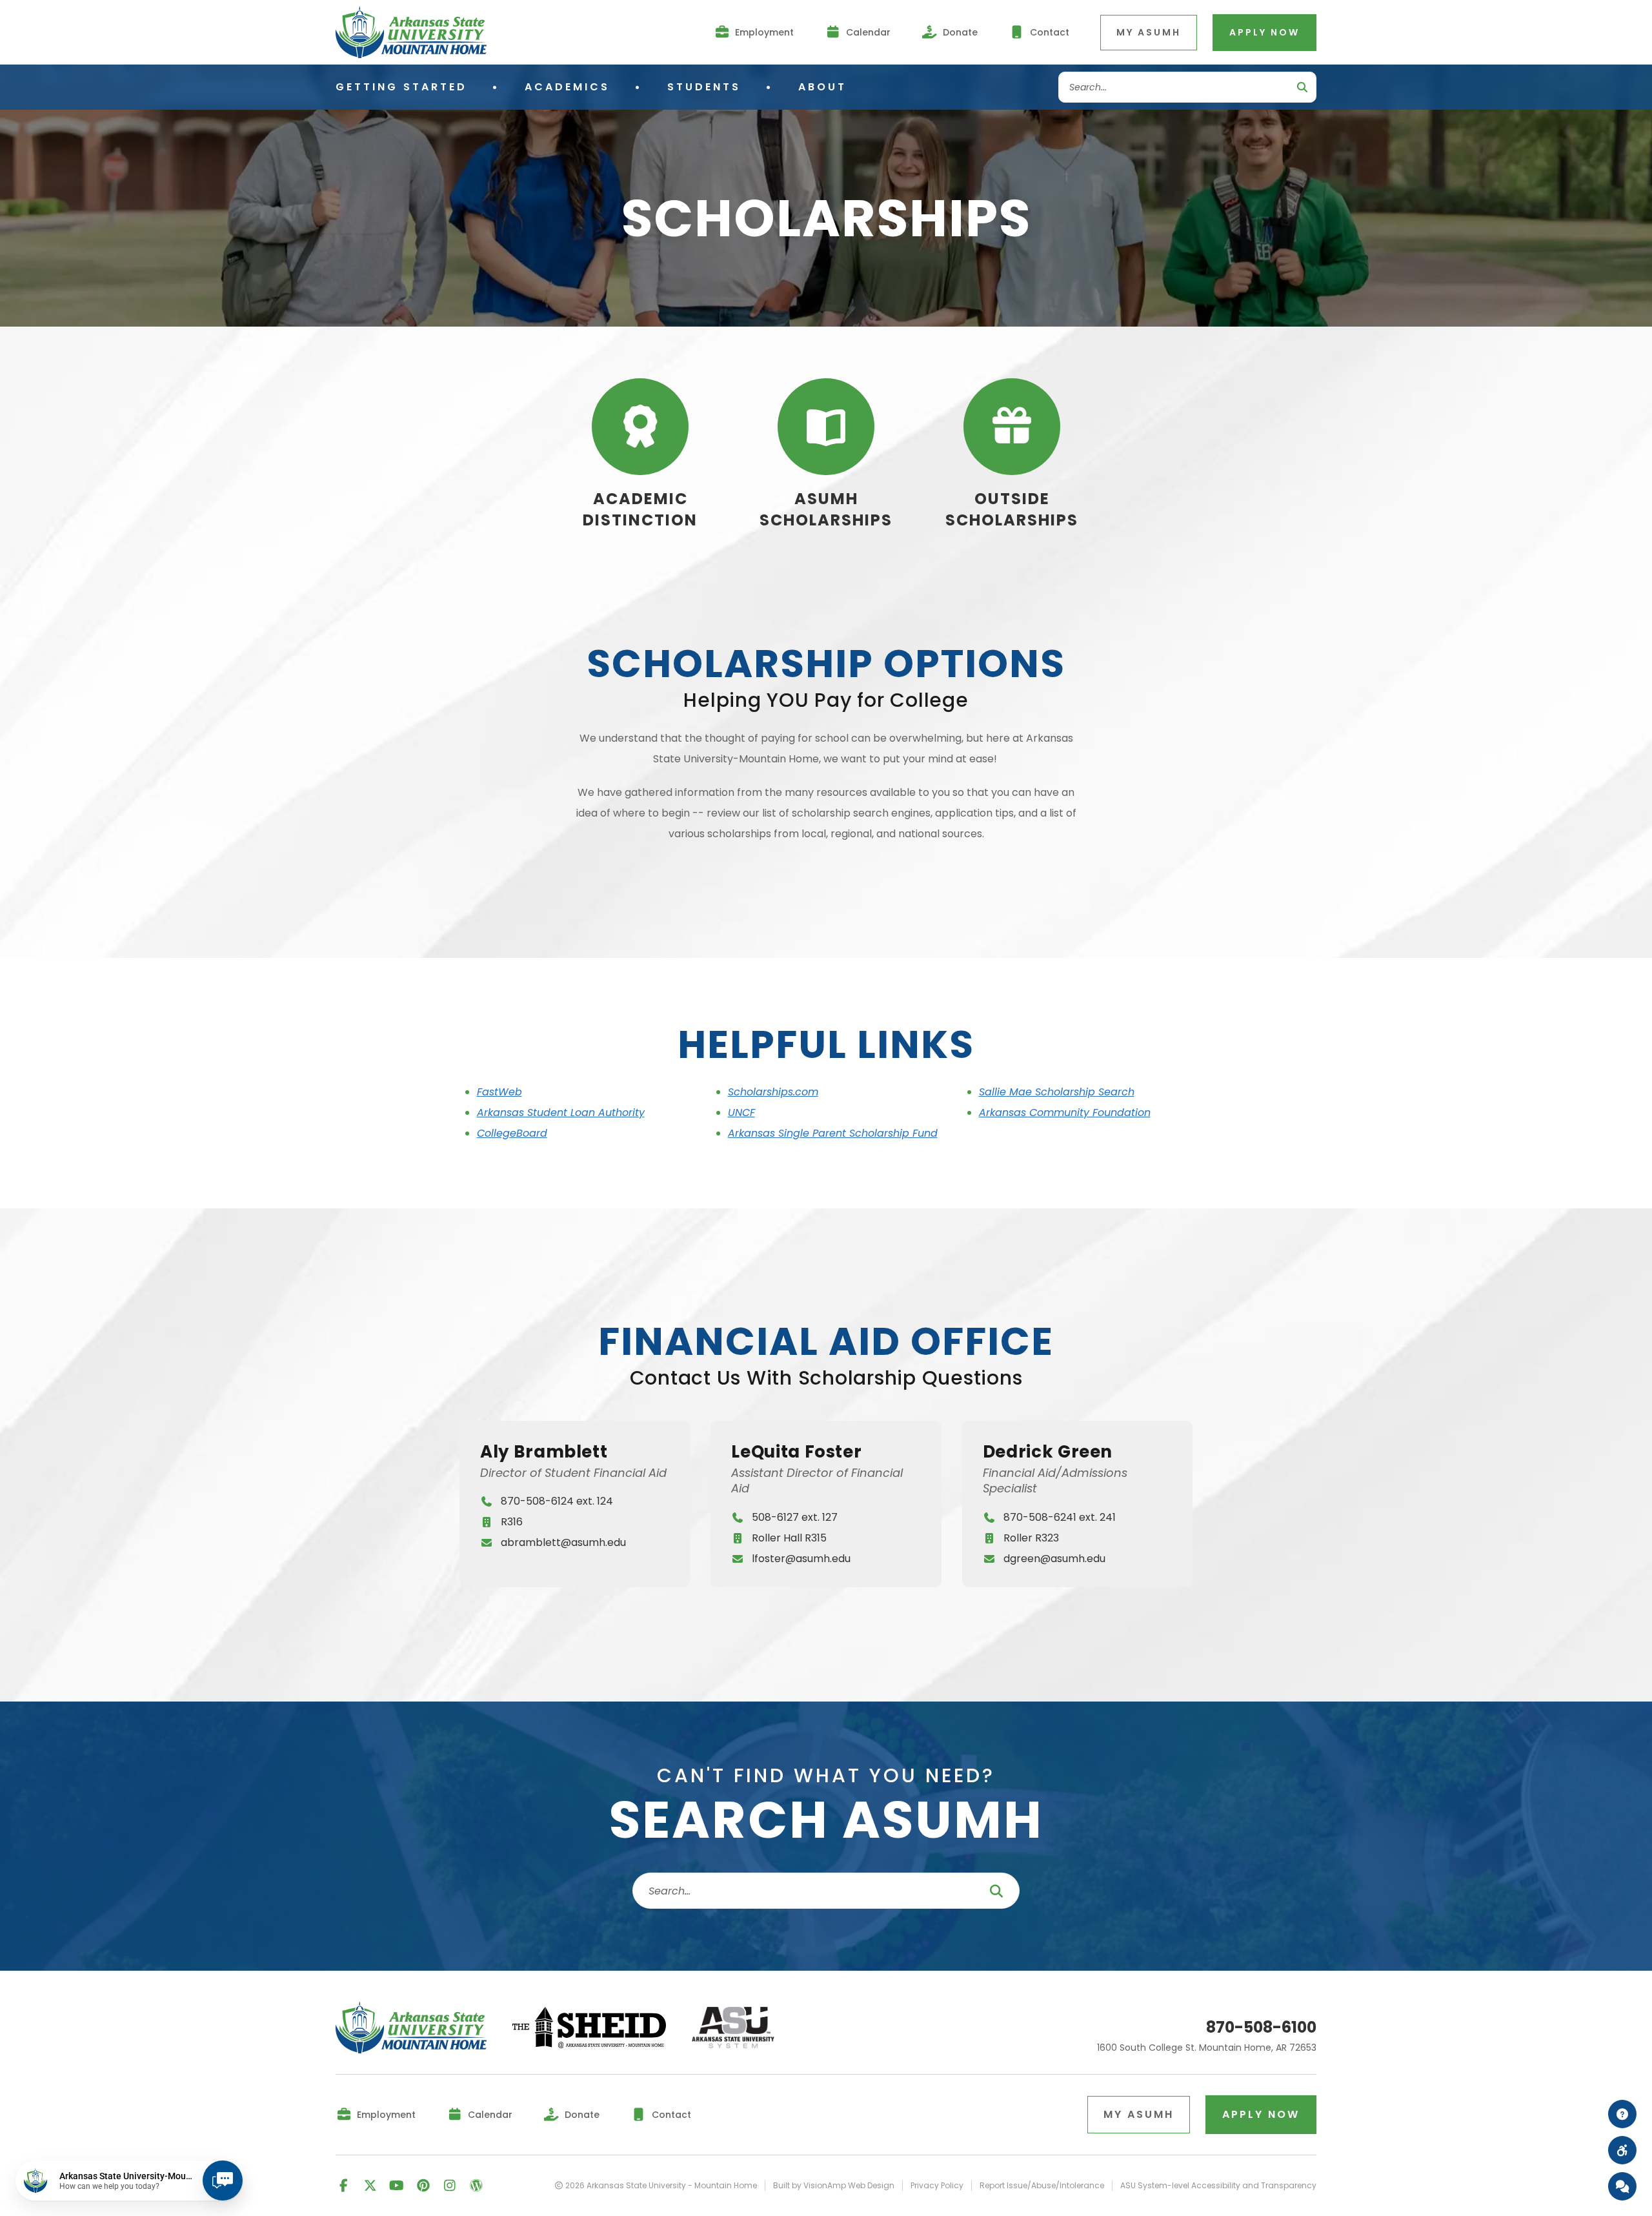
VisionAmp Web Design (849, 2185)
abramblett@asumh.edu (563, 1542)
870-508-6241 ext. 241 (1060, 1517)
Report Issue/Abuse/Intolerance (1042, 2186)
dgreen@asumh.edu (1054, 1559)
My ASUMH (1149, 32)
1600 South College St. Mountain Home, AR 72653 (1207, 2048)
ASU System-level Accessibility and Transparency (1218, 2186)
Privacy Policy (937, 2186)
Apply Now (1264, 32)
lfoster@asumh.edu (801, 1559)
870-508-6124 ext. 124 (557, 1501)
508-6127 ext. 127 (795, 1517)
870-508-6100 (1261, 2028)
